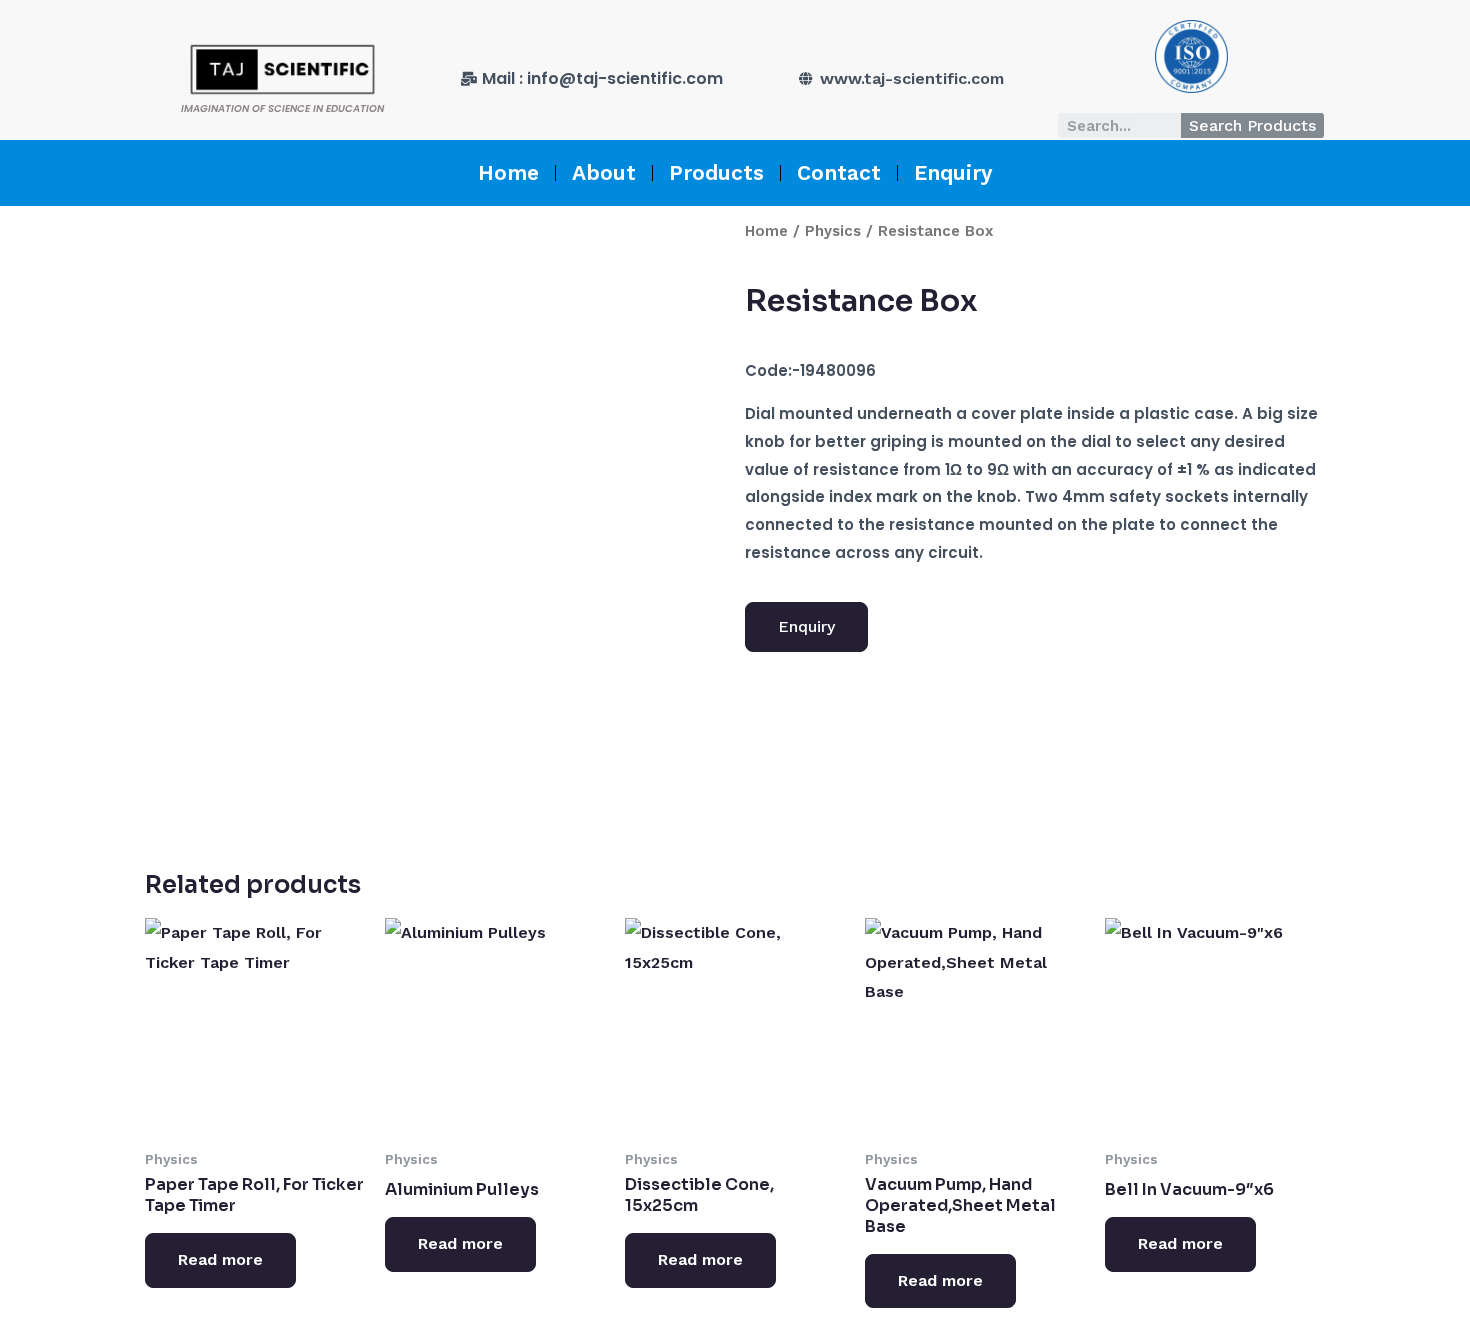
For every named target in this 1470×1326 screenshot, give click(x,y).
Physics (833, 231)
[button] (806, 627)
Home (508, 172)
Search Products (1252, 125)
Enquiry (953, 172)
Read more (220, 1259)
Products (716, 172)
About (604, 172)
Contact (839, 172)
